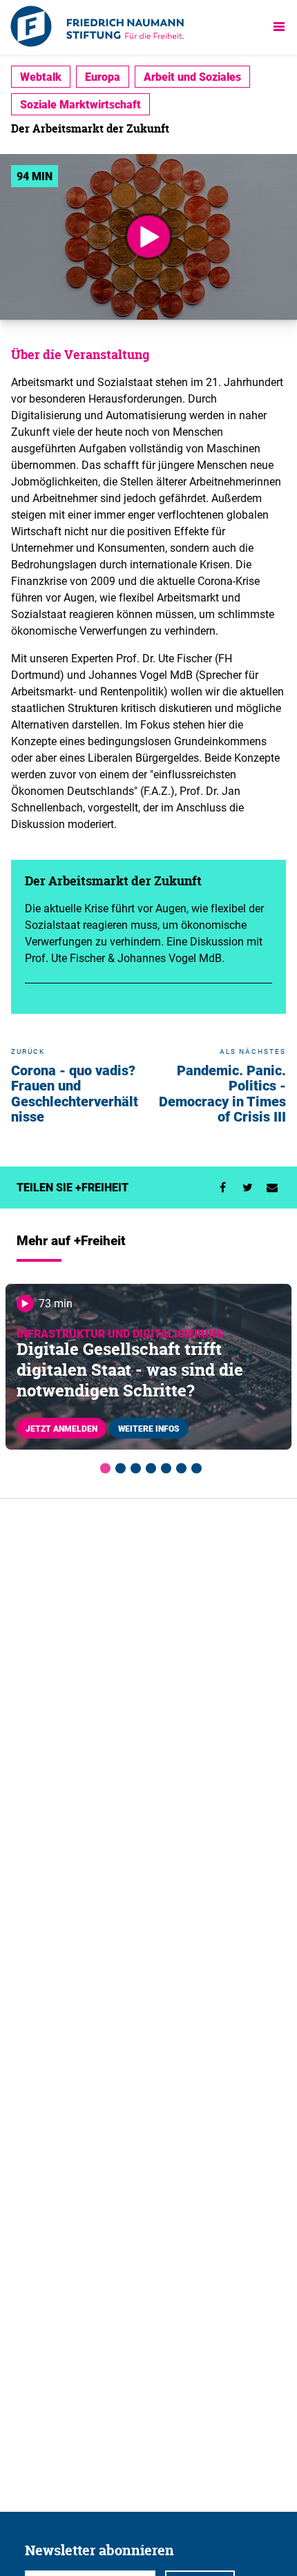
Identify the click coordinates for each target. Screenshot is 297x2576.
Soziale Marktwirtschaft (80, 104)
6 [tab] (179, 1466)
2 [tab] (118, 1466)
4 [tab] (148, 1466)
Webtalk (41, 77)
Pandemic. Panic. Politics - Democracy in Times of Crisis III (222, 1094)
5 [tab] (164, 1466)
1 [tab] (103, 1466)
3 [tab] (133, 1466)
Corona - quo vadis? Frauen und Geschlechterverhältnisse (75, 1094)
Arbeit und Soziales (192, 77)
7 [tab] (194, 1466)
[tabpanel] (148, 1367)
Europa (103, 77)
